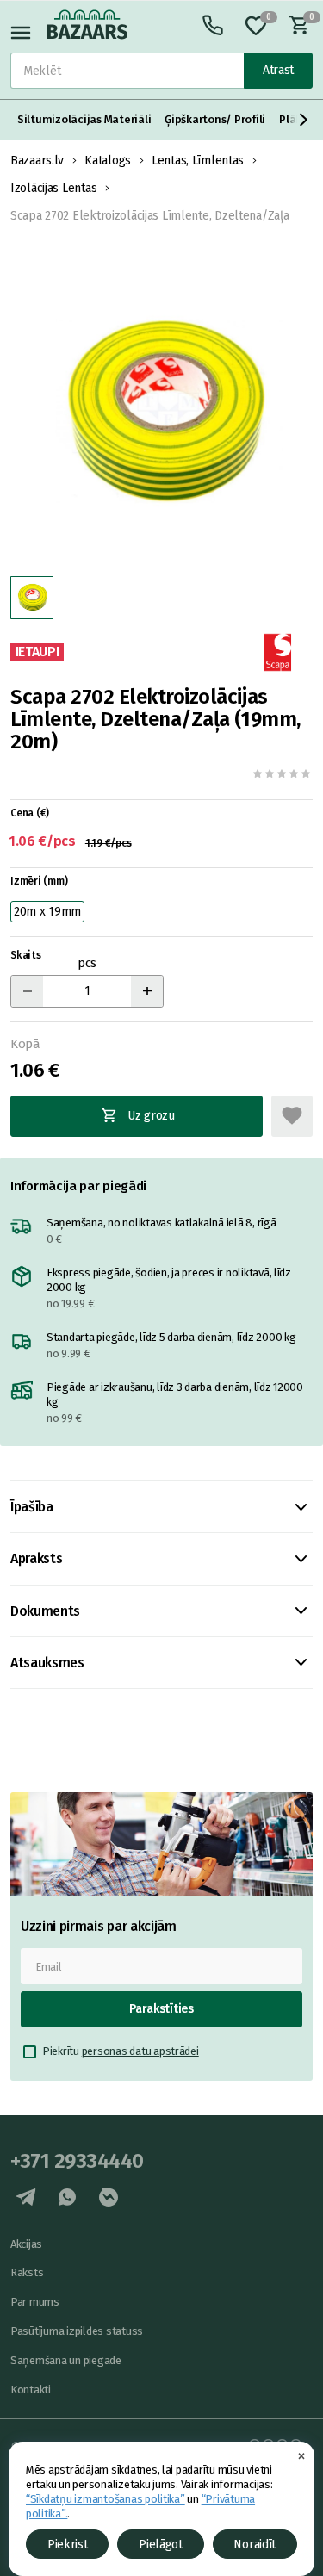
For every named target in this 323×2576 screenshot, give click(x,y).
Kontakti (31, 2390)
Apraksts (36, 1558)
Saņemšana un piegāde (66, 2360)
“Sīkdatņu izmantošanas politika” (106, 2499)
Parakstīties (161, 2009)
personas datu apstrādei (140, 2051)
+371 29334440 (77, 2161)
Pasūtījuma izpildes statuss (77, 2331)
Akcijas (26, 2244)
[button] (304, 120)
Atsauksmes (47, 1663)
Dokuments (45, 1611)
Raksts (27, 2272)
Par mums (35, 2302)
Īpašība (32, 1507)
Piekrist (68, 2545)
